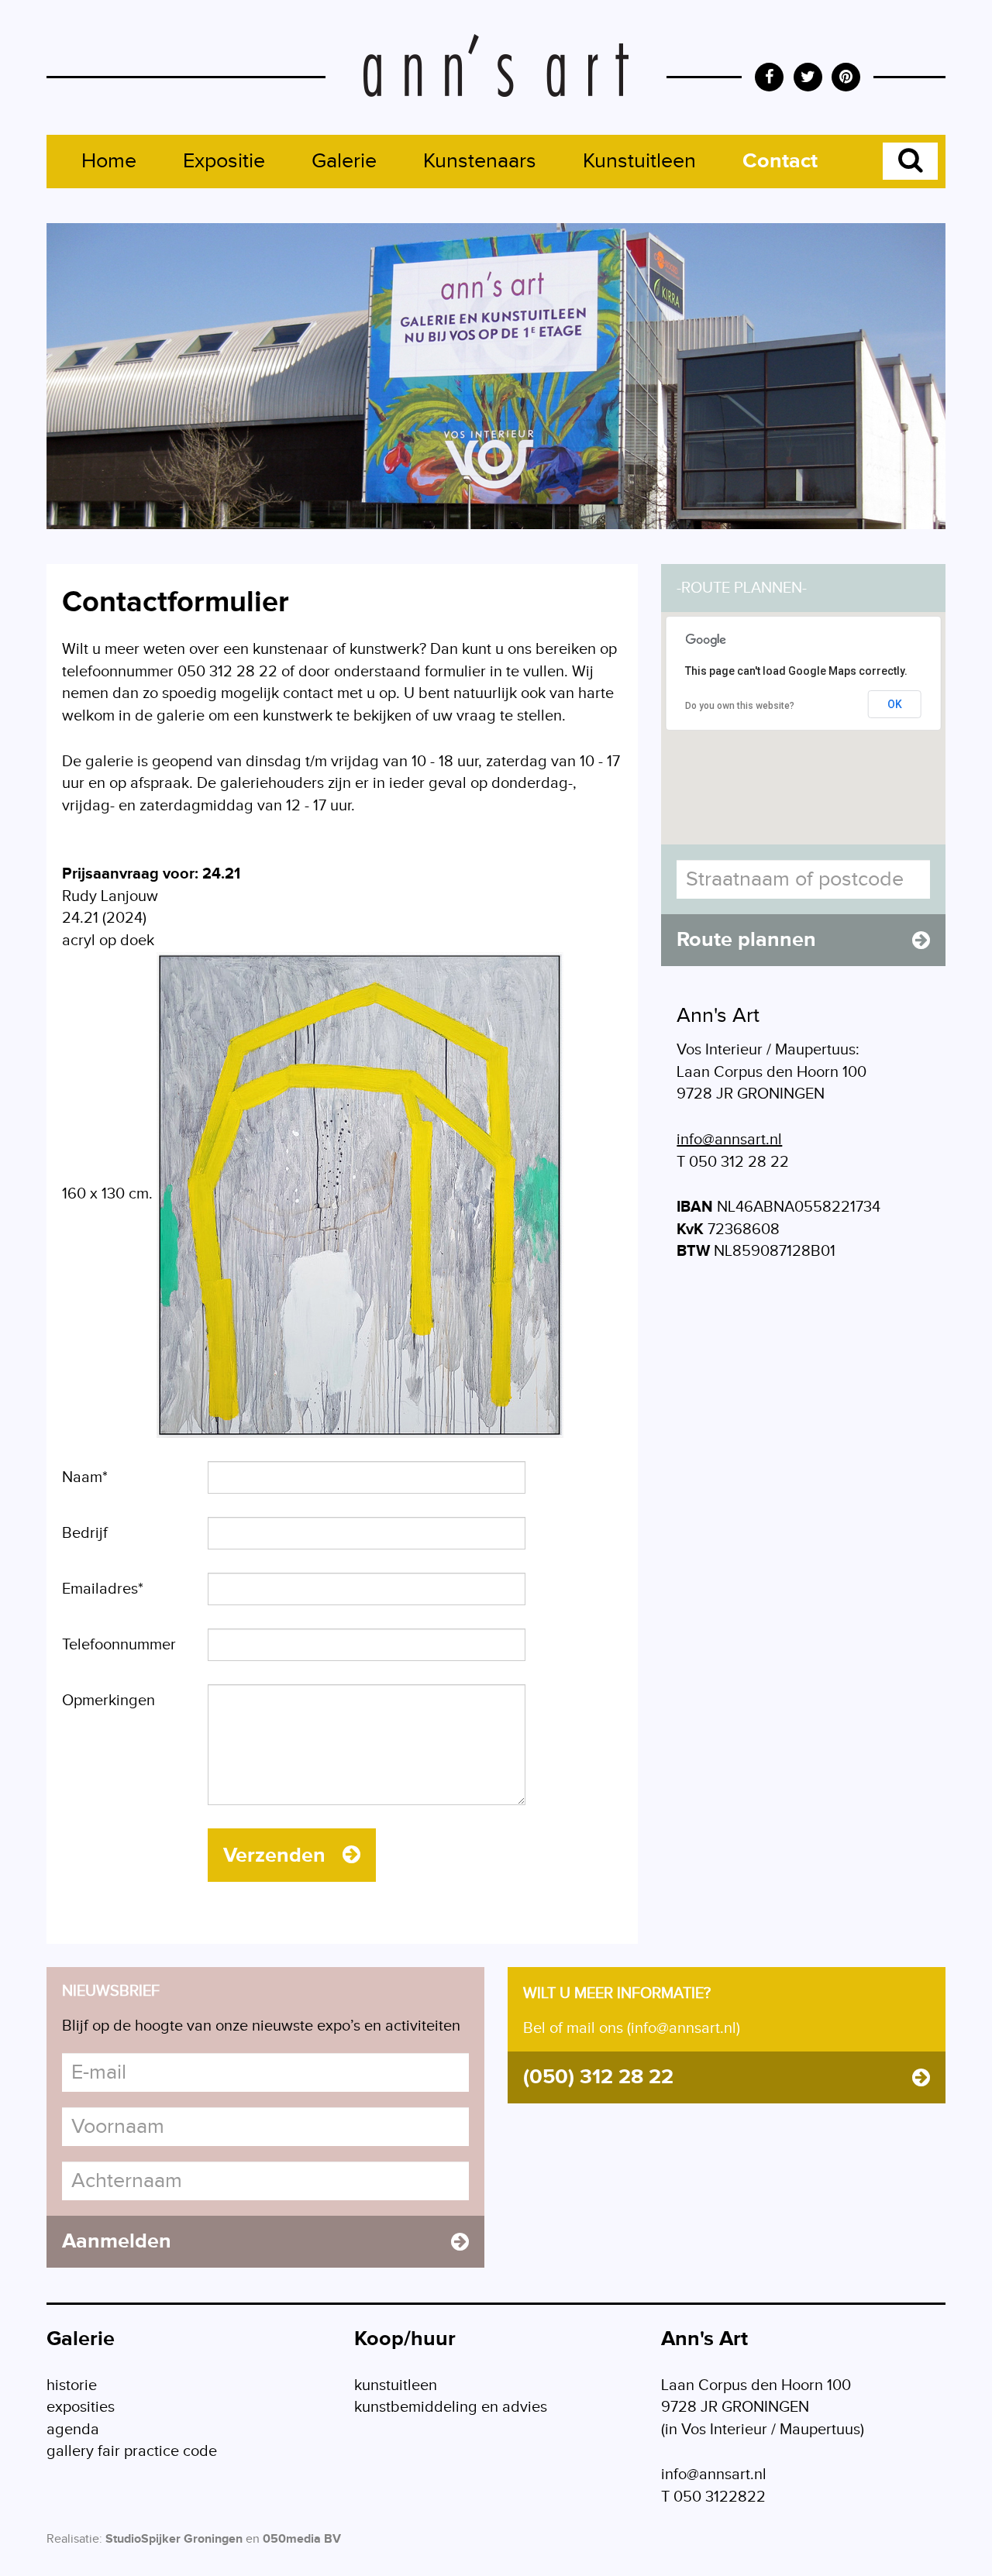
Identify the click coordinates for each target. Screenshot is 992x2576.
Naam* (85, 1477)
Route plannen (746, 940)
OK (895, 704)
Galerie (344, 161)
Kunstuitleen (639, 161)
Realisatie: (74, 2539)
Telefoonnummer (119, 1645)
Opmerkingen (108, 1701)
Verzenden (277, 1855)
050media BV (302, 2539)
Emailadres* (103, 1589)
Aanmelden (117, 2241)
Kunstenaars (480, 161)
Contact (780, 161)
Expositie (224, 161)
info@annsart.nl (729, 1140)
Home (109, 161)
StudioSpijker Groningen (174, 2539)
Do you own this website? (740, 706)
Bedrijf (85, 1533)
